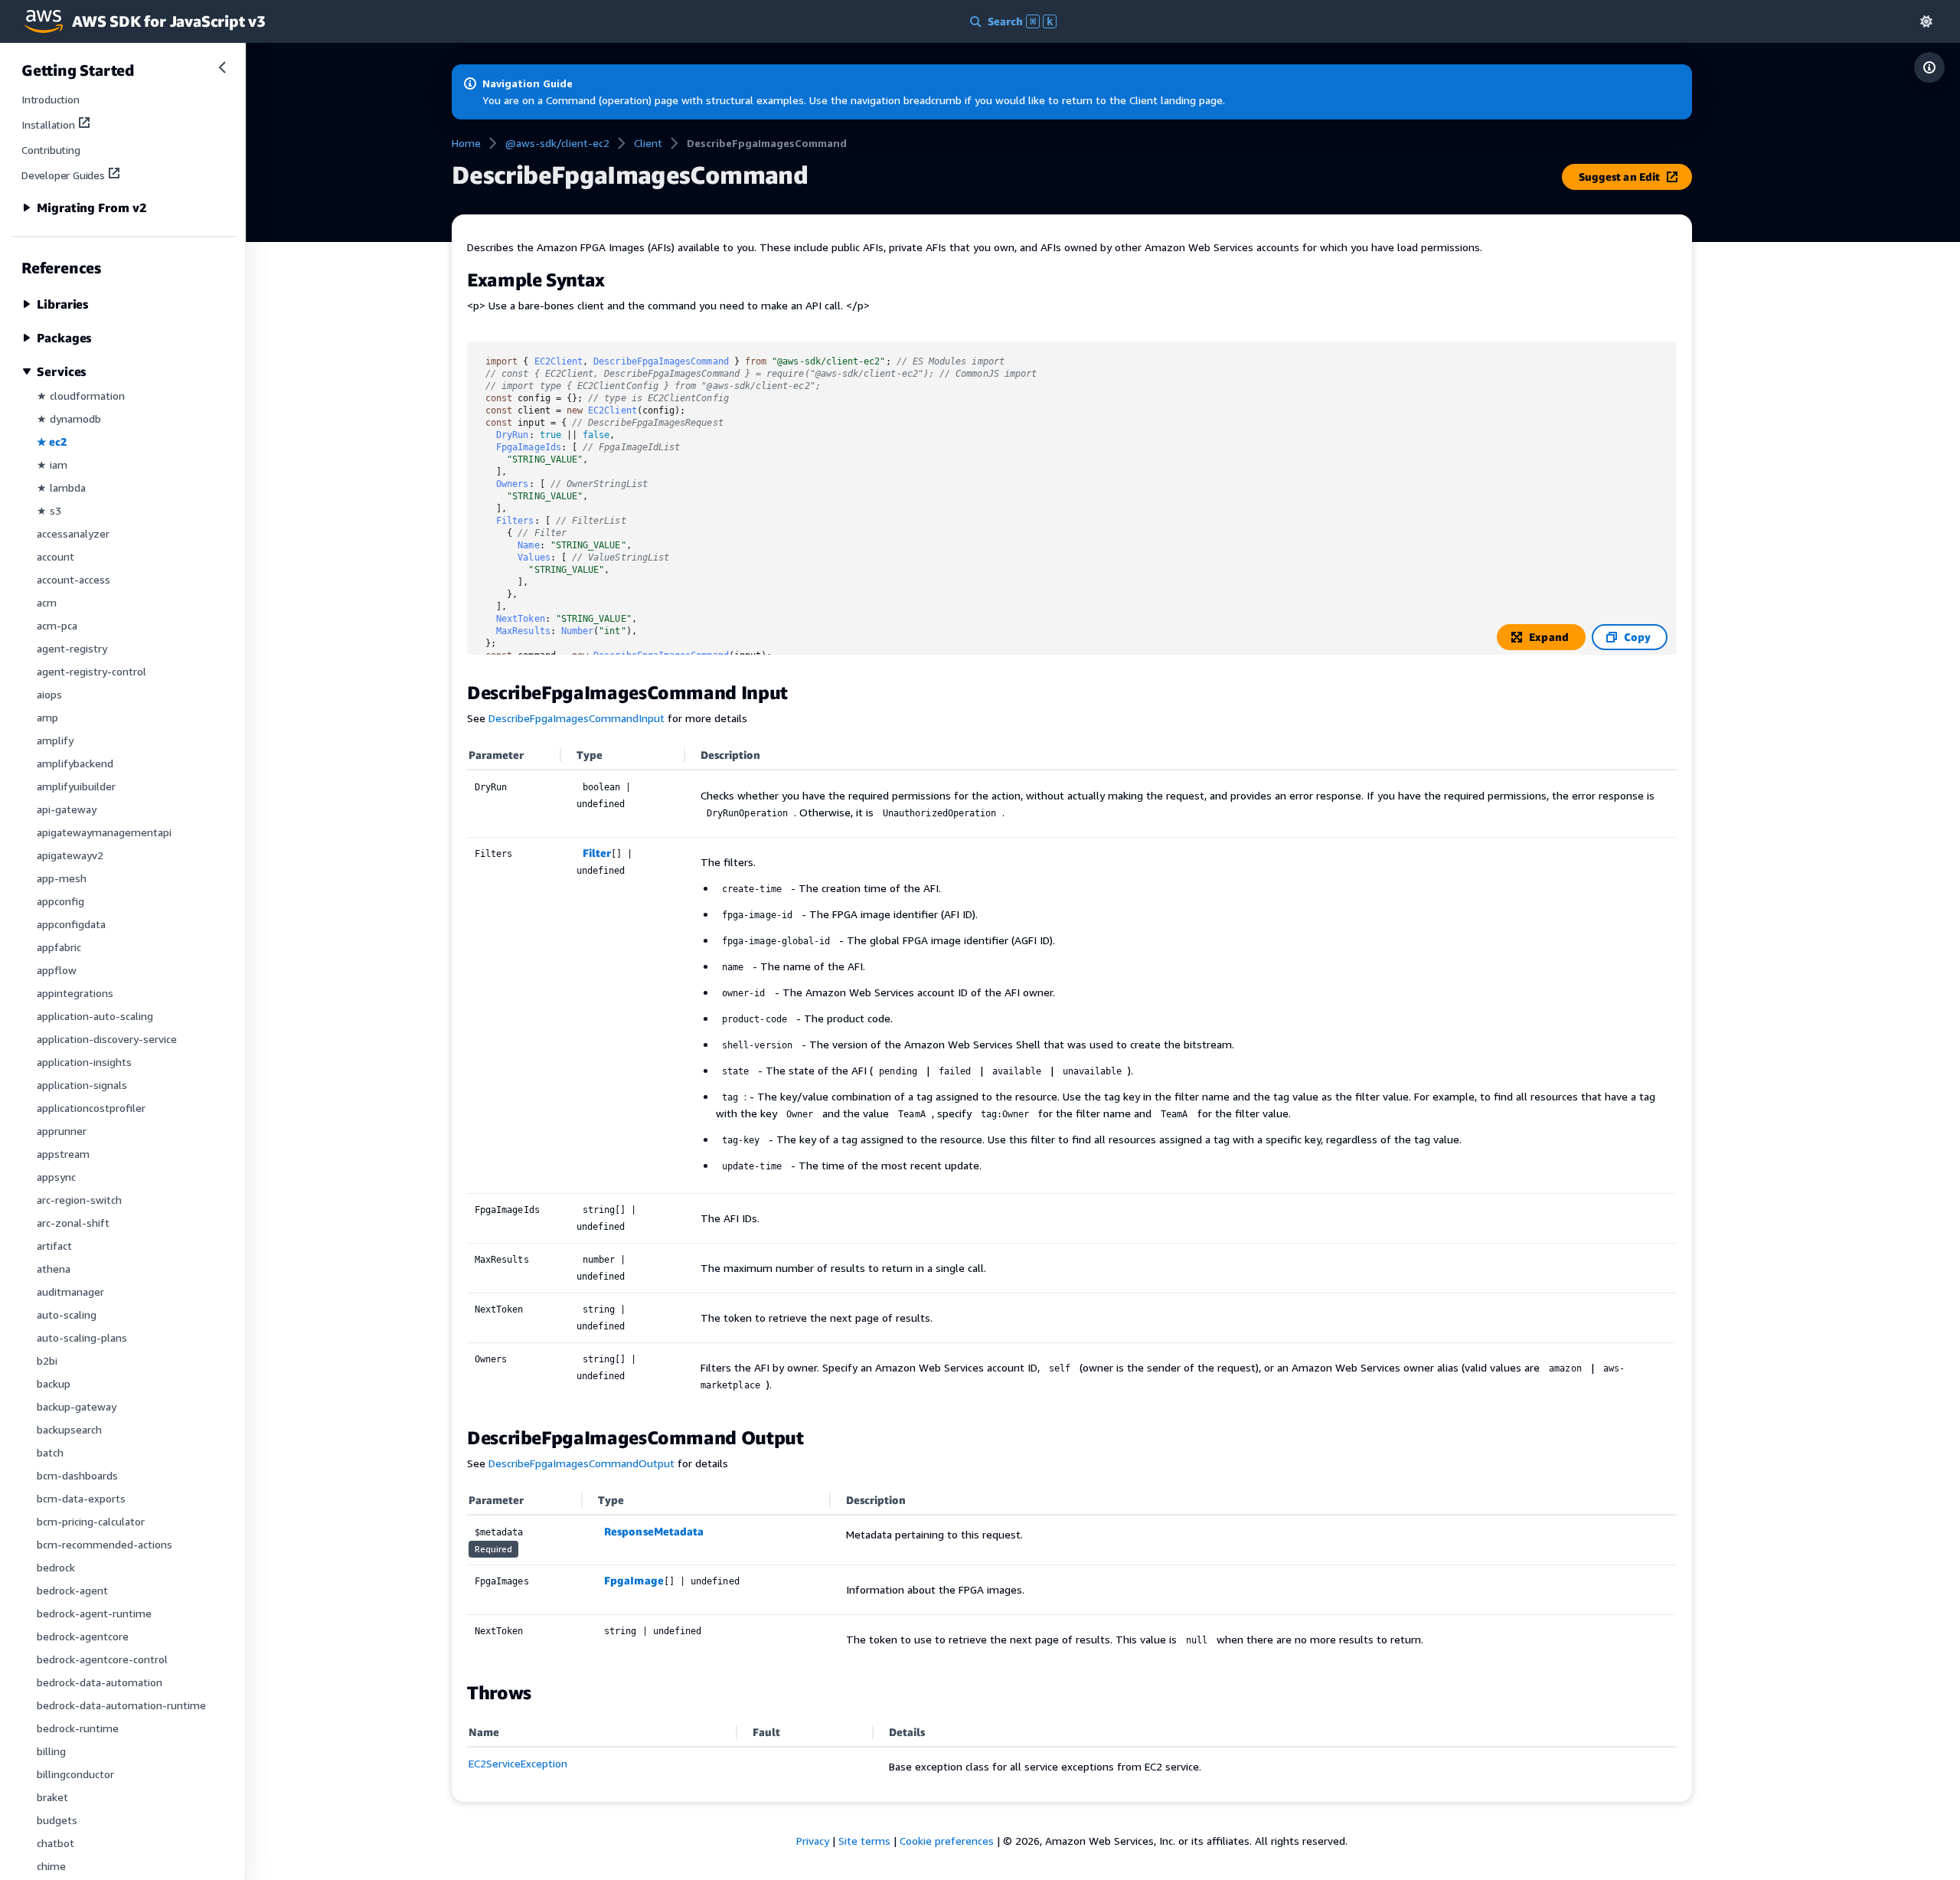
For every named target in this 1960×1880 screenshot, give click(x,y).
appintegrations (75, 993)
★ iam (52, 464)
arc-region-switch (79, 1200)
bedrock (56, 1567)
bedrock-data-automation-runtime (121, 1705)
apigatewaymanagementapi (104, 832)
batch (50, 1452)
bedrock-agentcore (83, 1636)
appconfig (60, 901)
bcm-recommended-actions (105, 1544)
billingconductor (75, 1774)
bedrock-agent (72, 1590)
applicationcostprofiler (91, 1108)
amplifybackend (75, 763)
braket (52, 1797)
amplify (55, 740)
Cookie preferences (947, 1841)
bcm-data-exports (81, 1498)
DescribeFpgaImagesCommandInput (577, 718)
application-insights (84, 1062)
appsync (56, 1177)
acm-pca (57, 625)
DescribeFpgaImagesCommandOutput (581, 1463)
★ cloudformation (81, 396)
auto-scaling (67, 1314)
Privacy (813, 1841)
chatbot (56, 1843)
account (56, 556)
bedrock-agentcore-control (102, 1659)
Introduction (51, 99)
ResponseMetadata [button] (654, 1531)
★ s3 (49, 510)
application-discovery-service (107, 1039)
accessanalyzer (73, 533)
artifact (54, 1246)
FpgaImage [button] (634, 1580)
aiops (49, 694)
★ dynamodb (69, 419)
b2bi (47, 1360)
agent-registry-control (91, 671)
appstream (63, 1154)
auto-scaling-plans (82, 1337)
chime (51, 1866)
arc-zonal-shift (73, 1223)
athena (54, 1269)
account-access (73, 579)
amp (47, 717)
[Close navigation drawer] (222, 67)
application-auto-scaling (95, 1016)
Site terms (864, 1841)
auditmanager (70, 1291)
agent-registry (72, 648)
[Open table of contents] (1929, 67)
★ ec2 (52, 441)
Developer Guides (63, 175)
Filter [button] (597, 853)
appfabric (59, 947)
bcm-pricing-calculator (91, 1521)
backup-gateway (77, 1406)
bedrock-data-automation (100, 1682)
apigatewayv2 (70, 855)
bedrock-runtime (78, 1728)
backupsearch (69, 1429)
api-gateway (67, 809)
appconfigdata (71, 924)
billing (51, 1751)
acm (47, 602)
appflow (57, 970)
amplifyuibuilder (76, 786)
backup (54, 1383)
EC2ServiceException (518, 1763)
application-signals (82, 1085)
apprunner (62, 1131)
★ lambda (61, 487)
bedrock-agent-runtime (94, 1613)
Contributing (51, 150)
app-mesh (62, 878)
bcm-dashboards (77, 1475)
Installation (48, 124)
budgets (57, 1820)
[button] (1926, 21)
